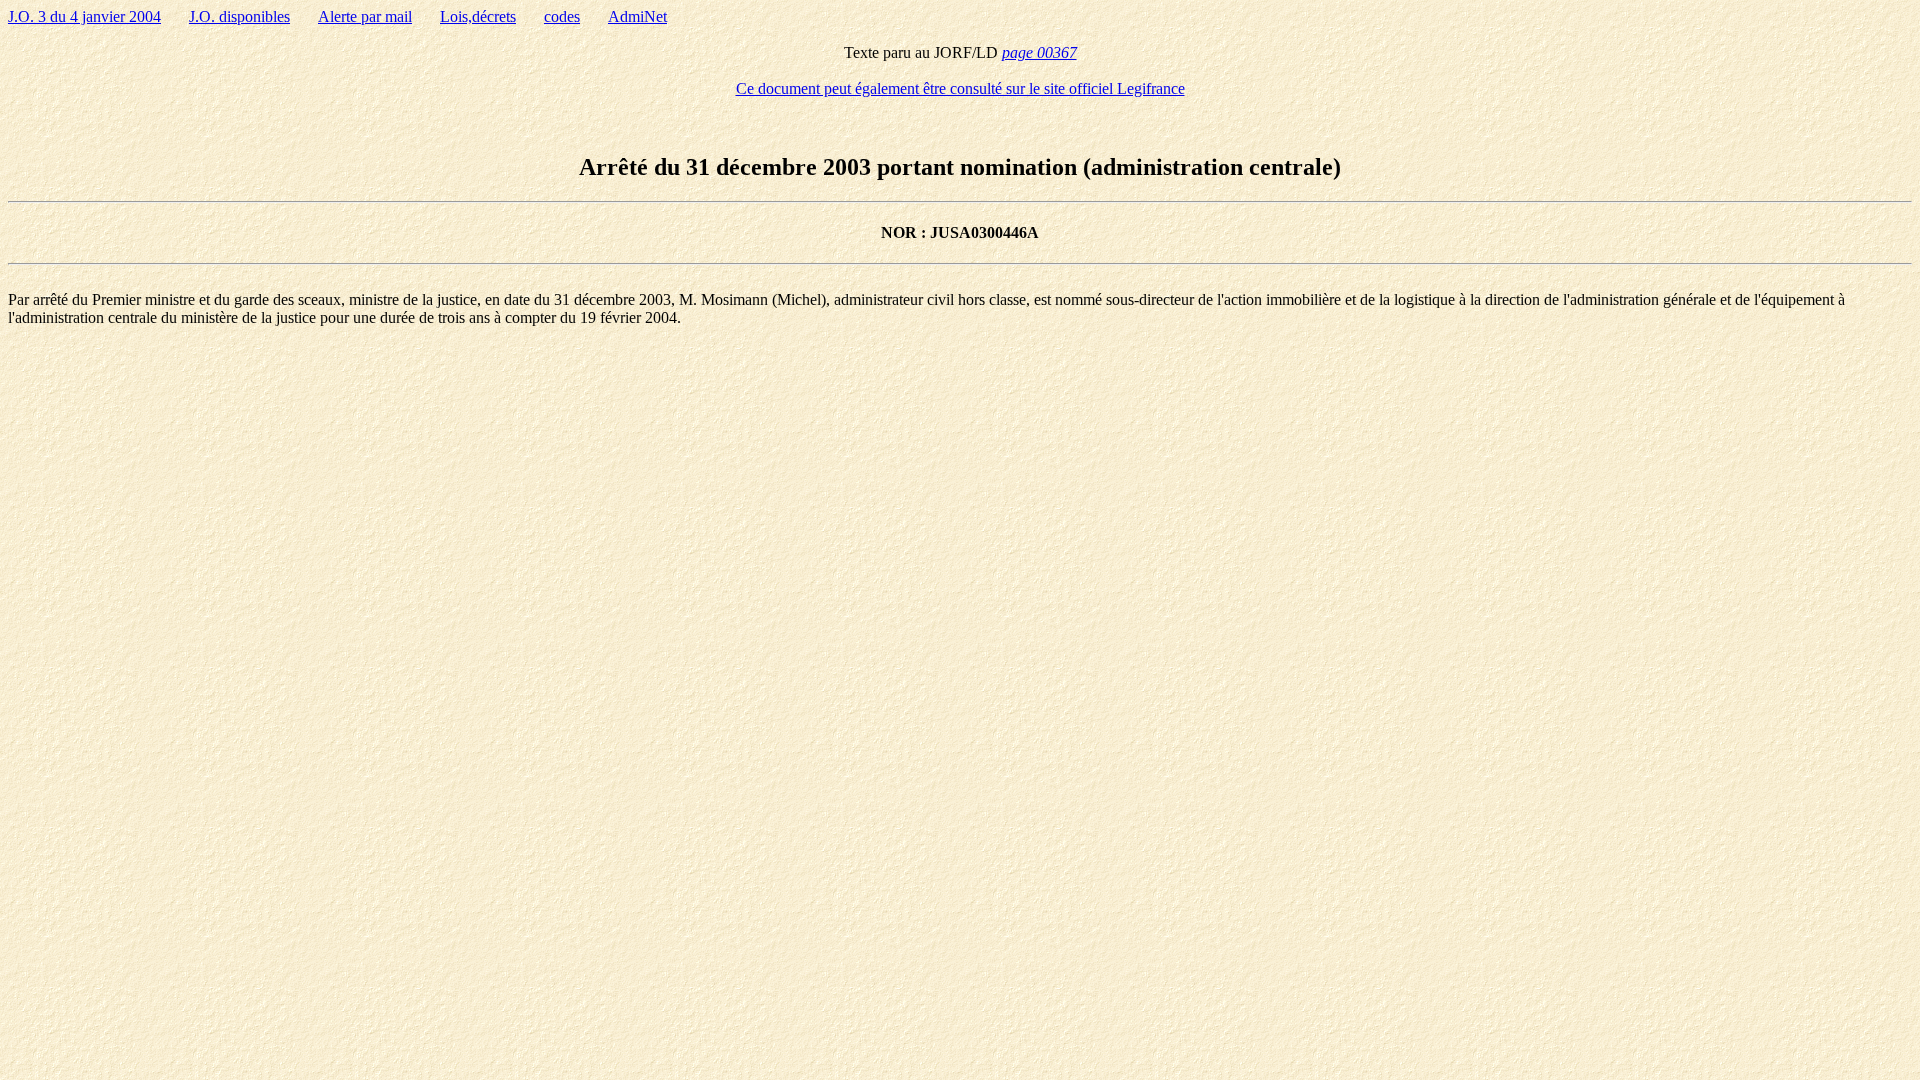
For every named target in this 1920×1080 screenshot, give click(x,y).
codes (562, 16)
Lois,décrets (478, 16)
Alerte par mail (365, 16)
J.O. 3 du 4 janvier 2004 (84, 16)
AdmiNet (637, 16)
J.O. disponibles (239, 16)
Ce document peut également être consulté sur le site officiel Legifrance (960, 88)
